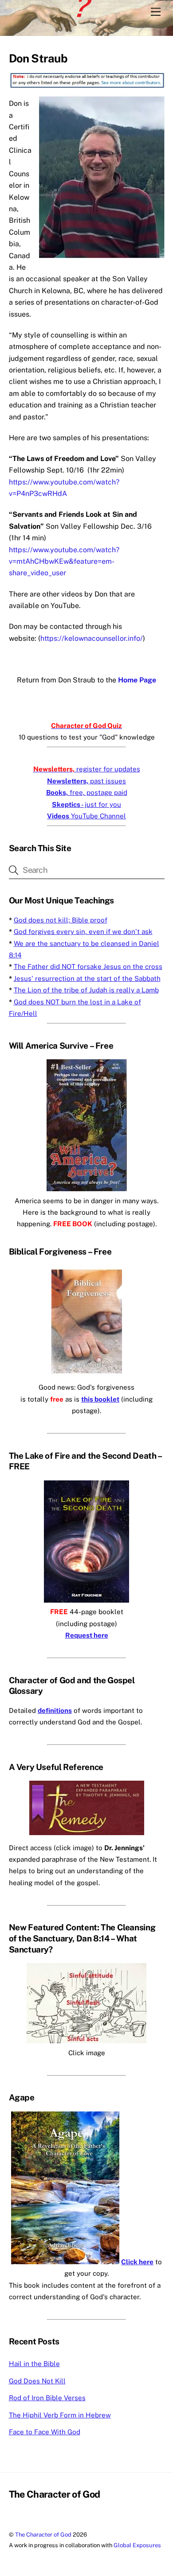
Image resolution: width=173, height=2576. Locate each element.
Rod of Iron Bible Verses (47, 2398)
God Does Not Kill (37, 2381)
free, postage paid (87, 792)
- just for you (86, 804)
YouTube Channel (86, 816)
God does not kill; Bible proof (61, 920)
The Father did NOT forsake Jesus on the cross (88, 966)
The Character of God (43, 2535)
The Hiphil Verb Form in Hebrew (60, 2415)
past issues (86, 781)
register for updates (87, 769)
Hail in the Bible (34, 2364)
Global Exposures (137, 2545)
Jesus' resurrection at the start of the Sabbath (87, 978)
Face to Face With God (45, 2432)
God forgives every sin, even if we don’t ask (83, 932)
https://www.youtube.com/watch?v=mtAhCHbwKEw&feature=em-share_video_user (64, 562)
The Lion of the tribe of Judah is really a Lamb (86, 990)
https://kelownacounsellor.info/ (92, 638)
